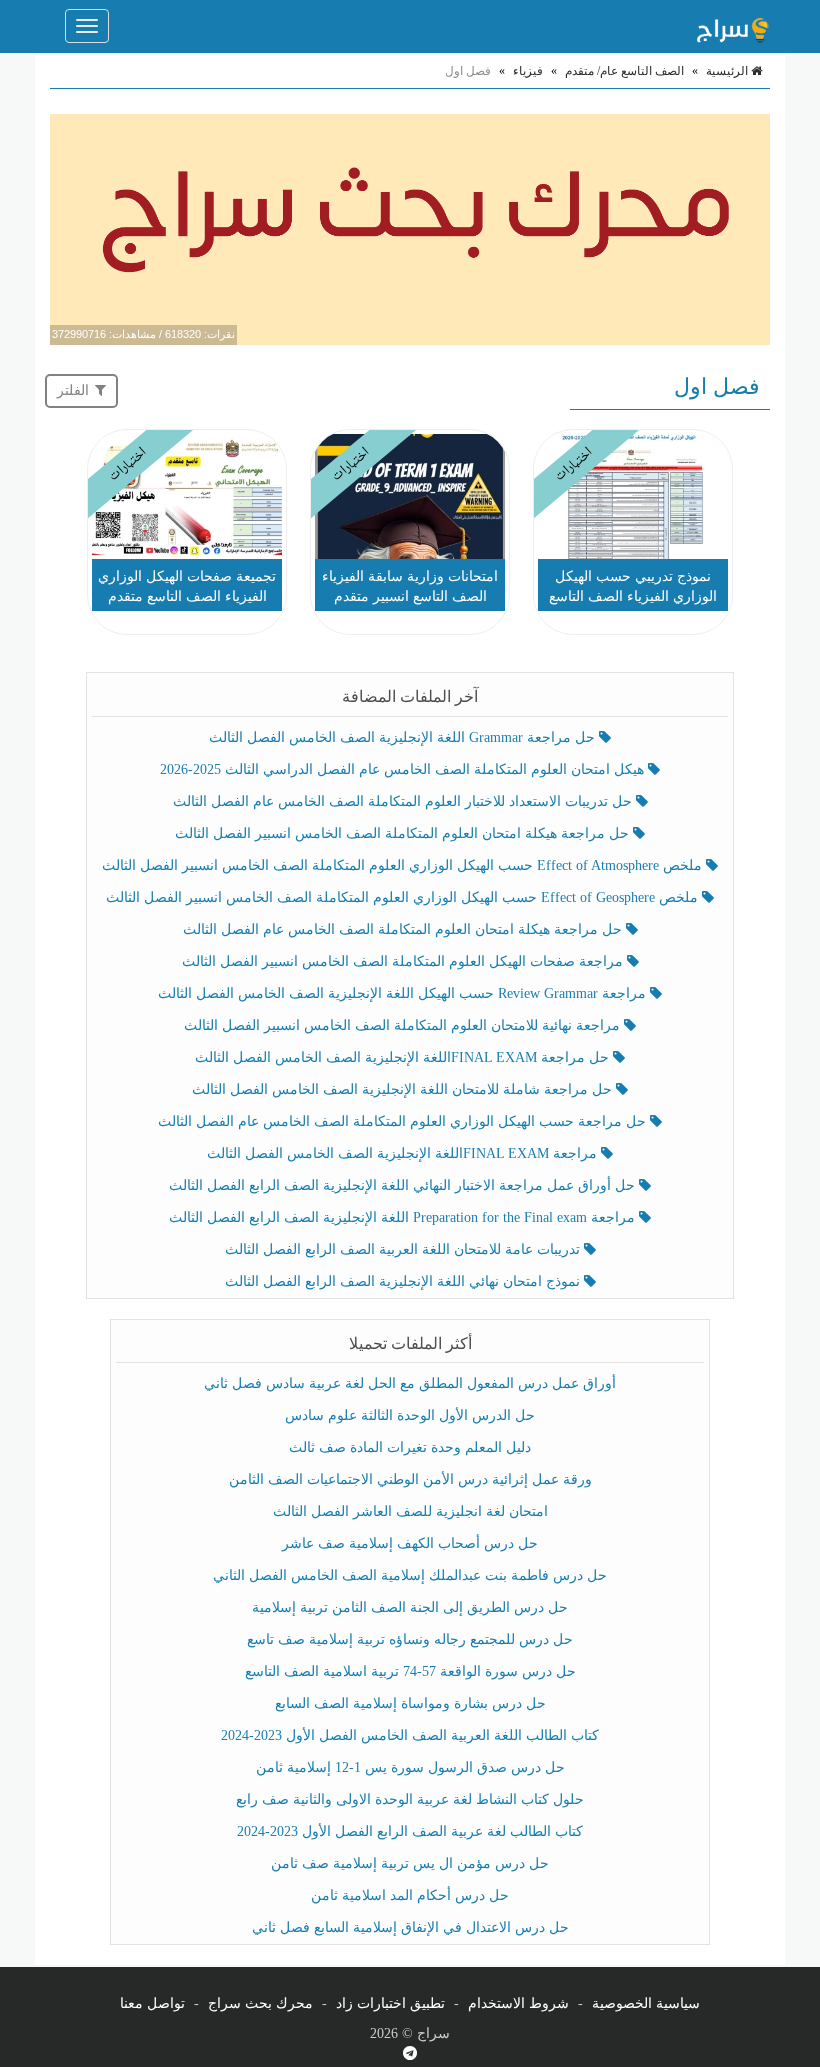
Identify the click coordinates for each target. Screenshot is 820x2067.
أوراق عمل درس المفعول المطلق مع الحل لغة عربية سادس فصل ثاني (410, 1383)
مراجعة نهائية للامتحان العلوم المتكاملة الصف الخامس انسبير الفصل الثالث (404, 1025)
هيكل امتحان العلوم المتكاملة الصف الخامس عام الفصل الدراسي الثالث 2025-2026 (404, 769)
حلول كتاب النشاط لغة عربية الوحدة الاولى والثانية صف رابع (410, 1799)
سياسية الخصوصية (646, 2003)
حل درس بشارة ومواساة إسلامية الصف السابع (410, 1703)
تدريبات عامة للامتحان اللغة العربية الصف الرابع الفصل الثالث (404, 1249)
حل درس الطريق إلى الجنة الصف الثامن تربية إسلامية (410, 1607)
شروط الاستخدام (518, 2003)
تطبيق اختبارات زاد (390, 2003)
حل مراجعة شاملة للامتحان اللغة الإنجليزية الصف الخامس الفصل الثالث (404, 1089)
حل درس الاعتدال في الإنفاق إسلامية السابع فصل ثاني (410, 1927)
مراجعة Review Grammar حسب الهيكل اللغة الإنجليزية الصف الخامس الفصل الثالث (404, 993)
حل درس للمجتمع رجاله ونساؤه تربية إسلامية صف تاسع (410, 1639)
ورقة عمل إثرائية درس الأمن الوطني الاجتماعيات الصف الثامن (410, 1479)
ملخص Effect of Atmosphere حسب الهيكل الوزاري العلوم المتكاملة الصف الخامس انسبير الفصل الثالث (404, 865)
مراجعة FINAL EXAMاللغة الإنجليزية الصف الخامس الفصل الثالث (404, 1153)
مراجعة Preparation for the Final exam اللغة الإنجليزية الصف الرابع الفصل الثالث (404, 1217)
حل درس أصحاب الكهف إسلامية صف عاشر (410, 1543)
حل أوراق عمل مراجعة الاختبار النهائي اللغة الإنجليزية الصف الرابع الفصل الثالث (404, 1185)
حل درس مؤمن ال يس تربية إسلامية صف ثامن (410, 1863)
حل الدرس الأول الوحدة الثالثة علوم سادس (410, 1415)
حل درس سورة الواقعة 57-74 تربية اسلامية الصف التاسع (410, 1671)
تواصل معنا (152, 2003)
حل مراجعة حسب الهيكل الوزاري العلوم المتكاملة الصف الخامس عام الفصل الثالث (404, 1121)
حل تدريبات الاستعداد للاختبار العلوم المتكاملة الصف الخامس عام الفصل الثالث (404, 801)
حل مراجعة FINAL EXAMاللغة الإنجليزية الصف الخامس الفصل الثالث (404, 1057)
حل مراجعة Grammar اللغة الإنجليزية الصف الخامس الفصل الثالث (404, 737)
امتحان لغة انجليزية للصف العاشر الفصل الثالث (410, 1511)
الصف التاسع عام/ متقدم (624, 71)
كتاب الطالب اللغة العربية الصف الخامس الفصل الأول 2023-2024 (410, 1735)
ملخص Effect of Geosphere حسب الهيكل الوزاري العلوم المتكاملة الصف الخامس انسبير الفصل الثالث (404, 897)
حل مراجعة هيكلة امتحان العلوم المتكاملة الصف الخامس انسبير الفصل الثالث (404, 833)
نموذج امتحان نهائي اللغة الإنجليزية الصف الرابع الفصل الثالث (404, 1281)
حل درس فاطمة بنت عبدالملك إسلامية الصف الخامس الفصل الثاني (410, 1575)
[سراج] (732, 26)
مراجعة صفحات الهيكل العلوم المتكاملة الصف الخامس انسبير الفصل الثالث (404, 961)
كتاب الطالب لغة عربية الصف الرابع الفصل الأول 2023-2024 (410, 1831)
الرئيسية (728, 71)
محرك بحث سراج (260, 2003)
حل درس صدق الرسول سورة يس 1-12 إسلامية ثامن (410, 1767)
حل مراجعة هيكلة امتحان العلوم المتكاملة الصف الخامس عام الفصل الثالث (404, 929)
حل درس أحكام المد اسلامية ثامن (410, 1895)
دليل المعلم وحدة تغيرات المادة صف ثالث (410, 1447)
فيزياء (528, 71)
